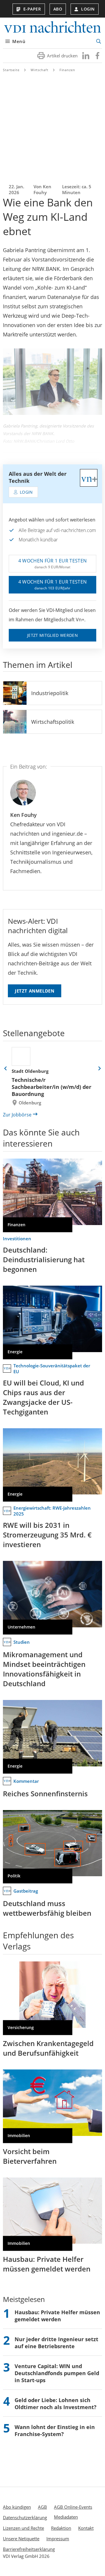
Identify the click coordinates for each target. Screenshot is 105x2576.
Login (88, 9)
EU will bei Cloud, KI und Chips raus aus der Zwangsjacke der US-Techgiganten (43, 1397)
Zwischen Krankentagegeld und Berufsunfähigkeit (48, 2048)
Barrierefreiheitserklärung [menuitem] (29, 2549)
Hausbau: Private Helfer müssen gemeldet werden (47, 2264)
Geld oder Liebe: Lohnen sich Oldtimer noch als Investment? (56, 2404)
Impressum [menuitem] (58, 2539)
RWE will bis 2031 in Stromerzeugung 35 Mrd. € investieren (47, 1535)
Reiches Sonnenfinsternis (45, 1794)
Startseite (11, 70)
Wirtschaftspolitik (53, 722)
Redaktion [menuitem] (61, 2528)
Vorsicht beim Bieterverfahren (30, 2156)
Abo (58, 9)
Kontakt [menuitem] (86, 2528)
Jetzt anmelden (35, 991)
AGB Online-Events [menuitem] (73, 2507)
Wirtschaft (40, 70)
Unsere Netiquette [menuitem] (21, 2539)
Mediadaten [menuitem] (66, 2517)
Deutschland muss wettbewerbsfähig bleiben (47, 1908)
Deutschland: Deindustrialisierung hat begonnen (44, 1259)
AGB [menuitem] (42, 2507)
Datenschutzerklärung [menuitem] (25, 2517)
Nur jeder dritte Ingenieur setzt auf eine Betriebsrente (56, 2343)
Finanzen (67, 70)
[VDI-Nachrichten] (52, 28)
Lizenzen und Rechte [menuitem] (23, 2528)
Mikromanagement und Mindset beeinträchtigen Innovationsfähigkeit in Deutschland (44, 1669)
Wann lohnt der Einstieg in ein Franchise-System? (55, 2430)
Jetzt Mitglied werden (52, 635)
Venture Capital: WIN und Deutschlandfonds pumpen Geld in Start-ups (57, 2373)
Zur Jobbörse (17, 1115)
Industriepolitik (50, 693)
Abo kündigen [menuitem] (17, 2507)
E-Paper (32, 9)
